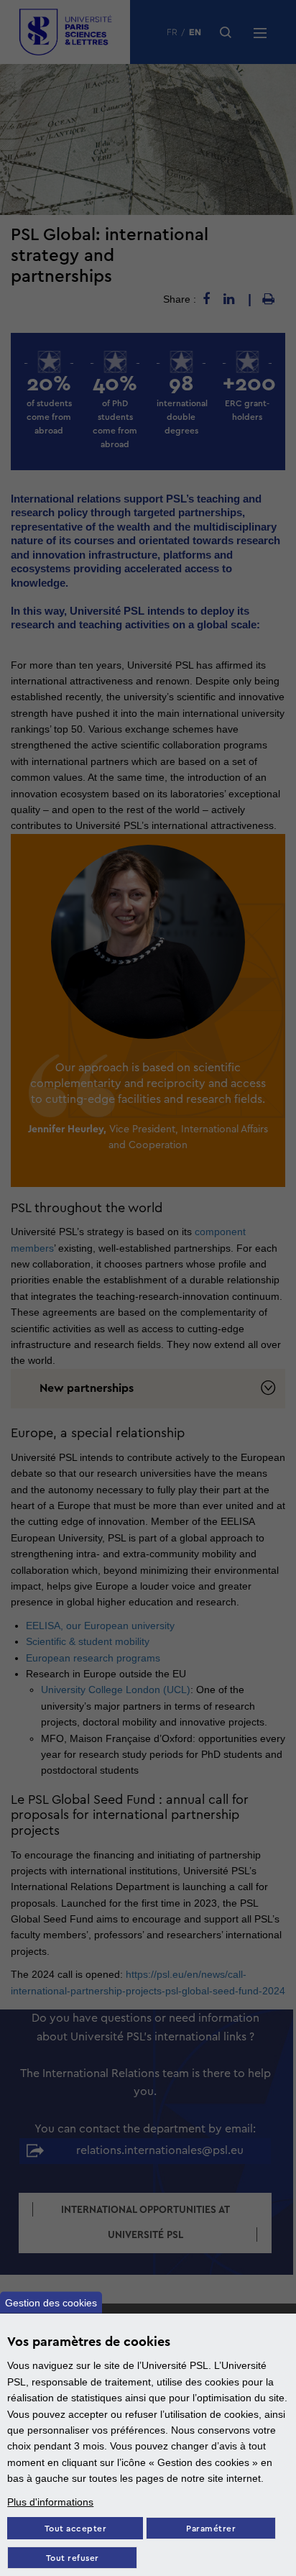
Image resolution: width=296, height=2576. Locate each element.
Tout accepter (76, 2529)
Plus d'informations (50, 2502)
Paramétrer (211, 2529)
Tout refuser (73, 2558)
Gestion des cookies (51, 2303)
